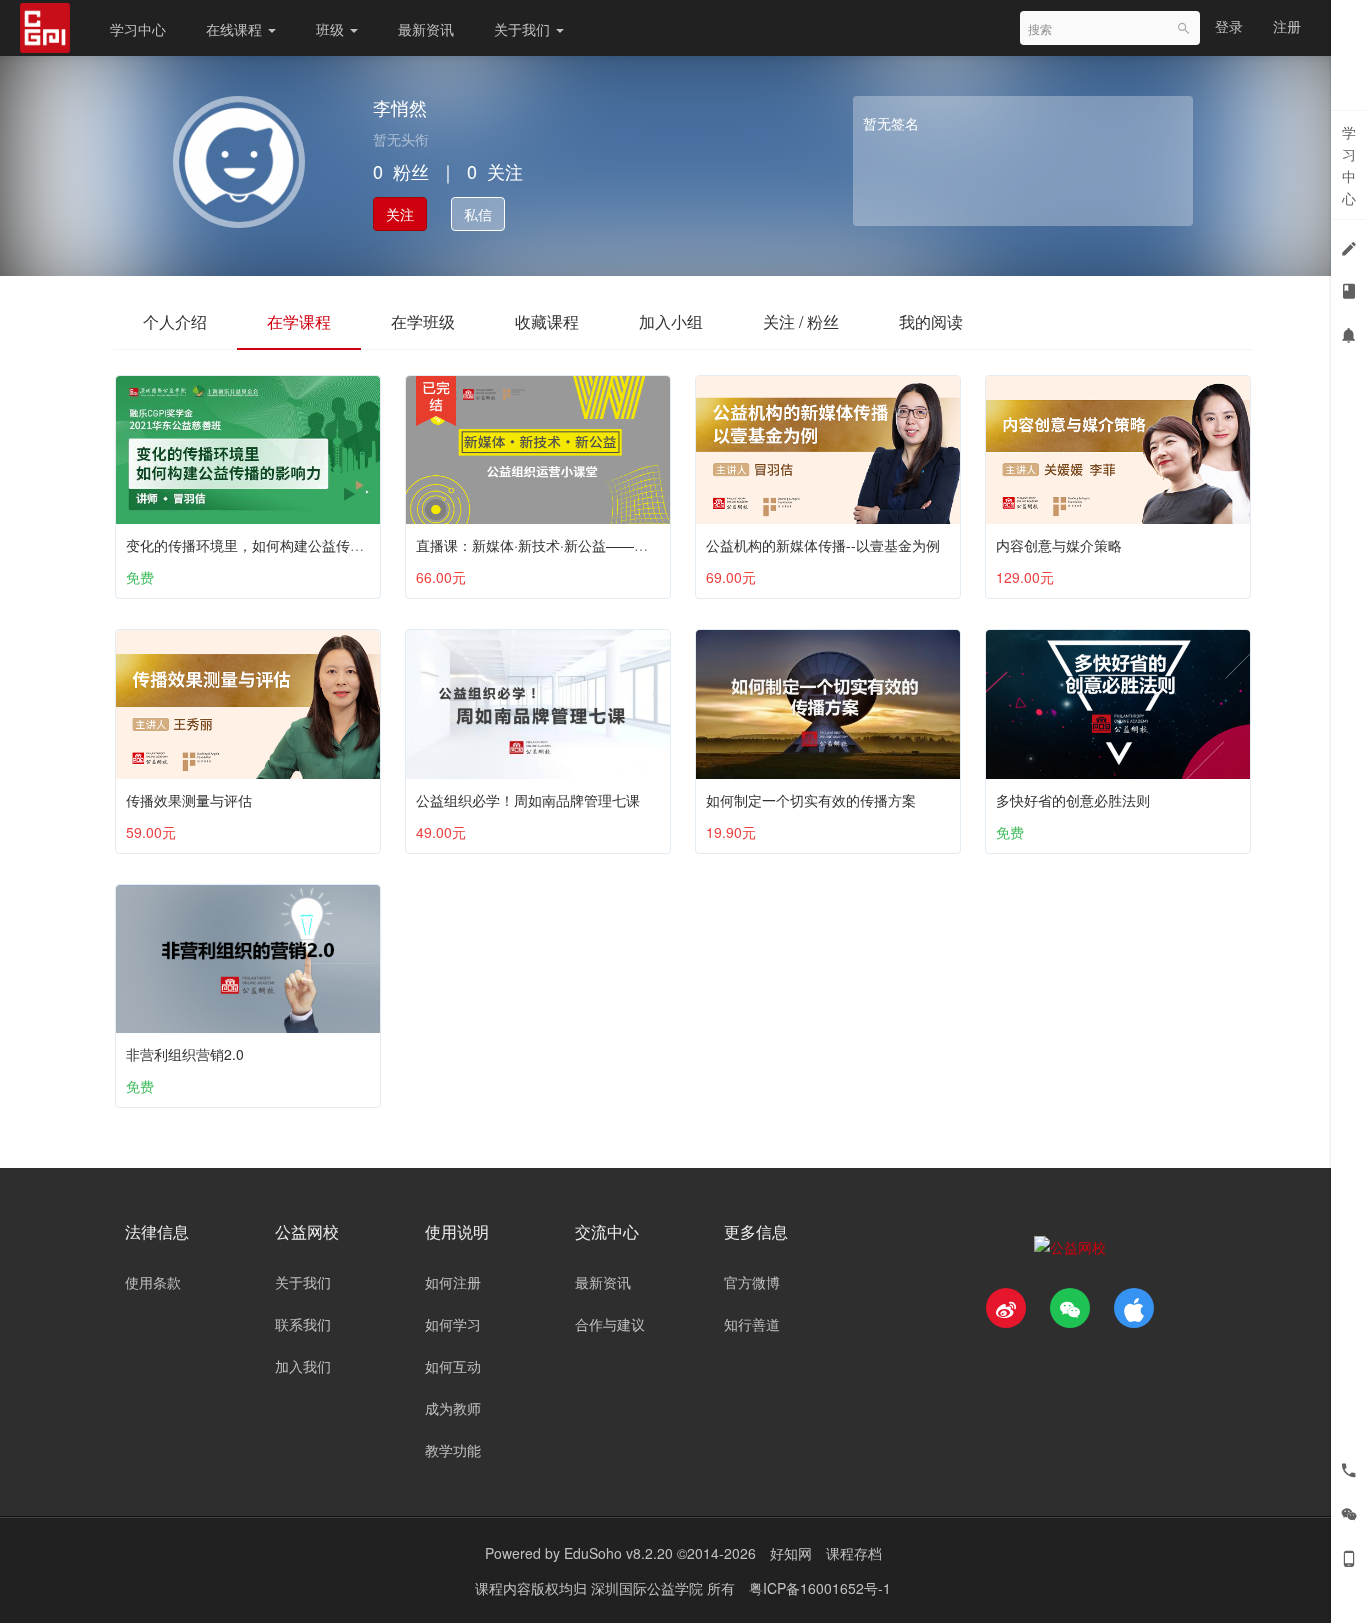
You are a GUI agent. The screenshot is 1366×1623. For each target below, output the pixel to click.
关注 (400, 214)
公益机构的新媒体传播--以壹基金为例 (823, 545)
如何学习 (453, 1324)
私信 (478, 214)
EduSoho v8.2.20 (618, 1553)
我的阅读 (931, 321)
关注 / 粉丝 (801, 321)
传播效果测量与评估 (189, 800)
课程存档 (854, 1553)
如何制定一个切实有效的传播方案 (811, 800)
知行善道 (752, 1324)
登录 (1229, 26)
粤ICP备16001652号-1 (820, 1588)
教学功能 (453, 1450)
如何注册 (453, 1282)
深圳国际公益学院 (649, 1588)
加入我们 (303, 1366)
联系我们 (303, 1324)
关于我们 (524, 29)
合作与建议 (610, 1324)
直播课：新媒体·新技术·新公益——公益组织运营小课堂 (588, 545)
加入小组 (671, 321)
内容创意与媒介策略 (1059, 545)
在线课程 (236, 29)
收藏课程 (547, 321)
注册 (1287, 26)
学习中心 (138, 29)
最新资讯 (426, 29)
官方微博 (752, 1282)
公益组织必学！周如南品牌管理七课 (528, 800)
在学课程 (299, 321)
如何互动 (453, 1366)
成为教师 (453, 1408)
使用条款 (153, 1282)
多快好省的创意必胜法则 (1073, 800)
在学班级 (423, 321)
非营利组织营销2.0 (185, 1054)
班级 (332, 29)
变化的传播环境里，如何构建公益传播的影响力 (273, 545)
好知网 (791, 1553)
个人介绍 (175, 321)
